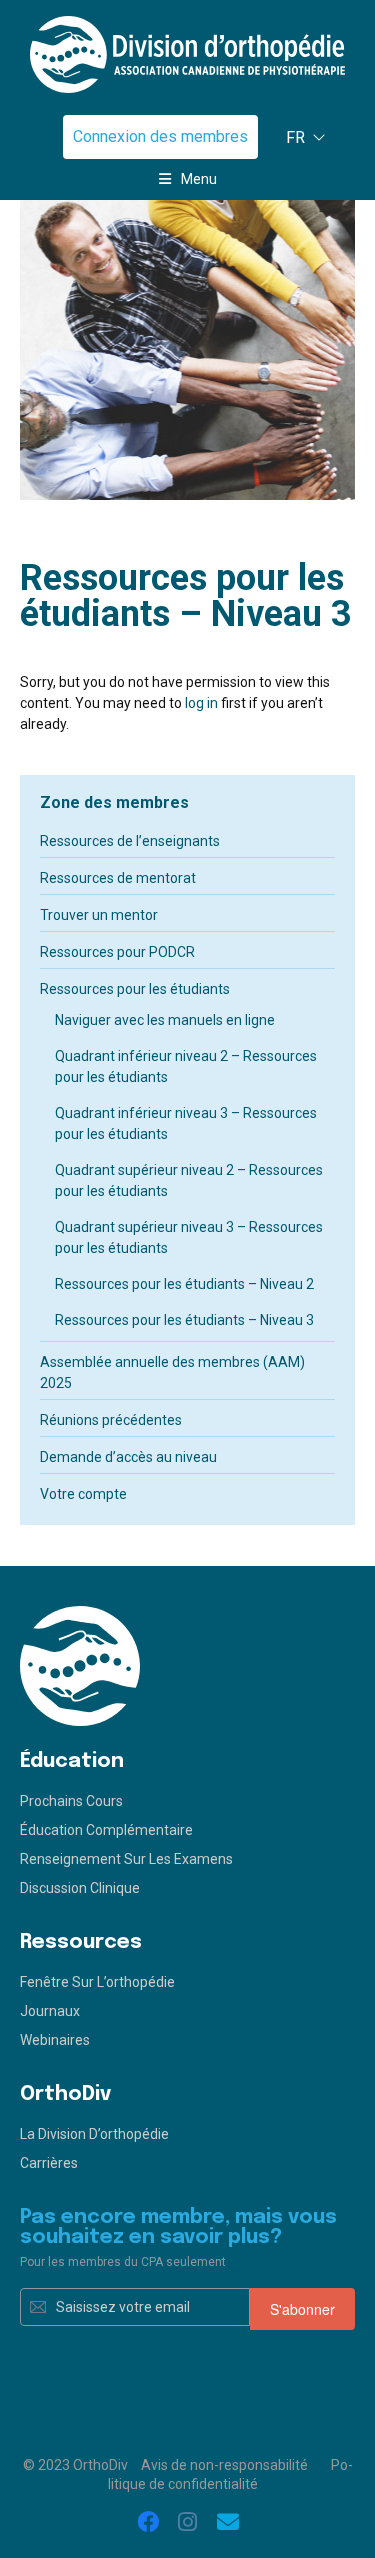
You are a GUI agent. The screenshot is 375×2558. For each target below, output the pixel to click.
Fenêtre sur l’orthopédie (97, 1982)
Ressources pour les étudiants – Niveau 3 (184, 1320)
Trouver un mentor (99, 915)
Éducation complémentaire (106, 1830)
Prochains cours (71, 1801)
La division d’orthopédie (94, 2134)
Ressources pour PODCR (117, 952)
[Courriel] (228, 2523)
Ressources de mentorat (118, 878)
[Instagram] (188, 2523)
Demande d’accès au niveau (128, 1457)
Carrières (49, 2163)
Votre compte (83, 1494)
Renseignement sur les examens (126, 1859)
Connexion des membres (160, 136)
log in (201, 703)
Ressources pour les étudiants (135, 989)
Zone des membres (114, 802)
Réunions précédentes (111, 1420)
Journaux (50, 2011)
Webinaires (55, 2040)
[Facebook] (148, 2523)
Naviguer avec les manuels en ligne (165, 1020)
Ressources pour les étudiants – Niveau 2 (184, 1284)
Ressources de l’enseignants (130, 841)
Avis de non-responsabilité (224, 2465)
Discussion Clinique (80, 1888)
